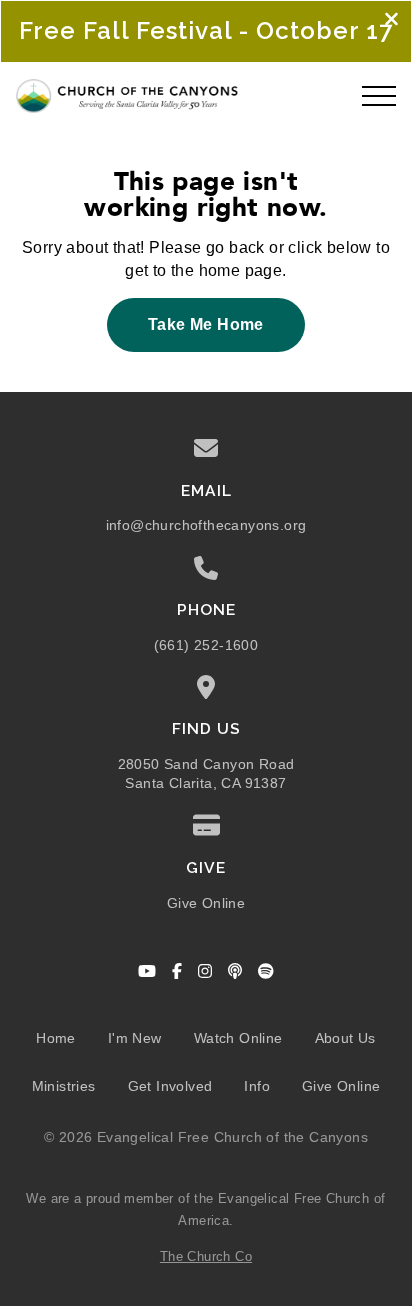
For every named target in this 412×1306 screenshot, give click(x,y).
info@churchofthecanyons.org (206, 525)
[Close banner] (391, 21)
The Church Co (206, 1256)
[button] (379, 96)
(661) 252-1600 (206, 645)
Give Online (206, 903)
